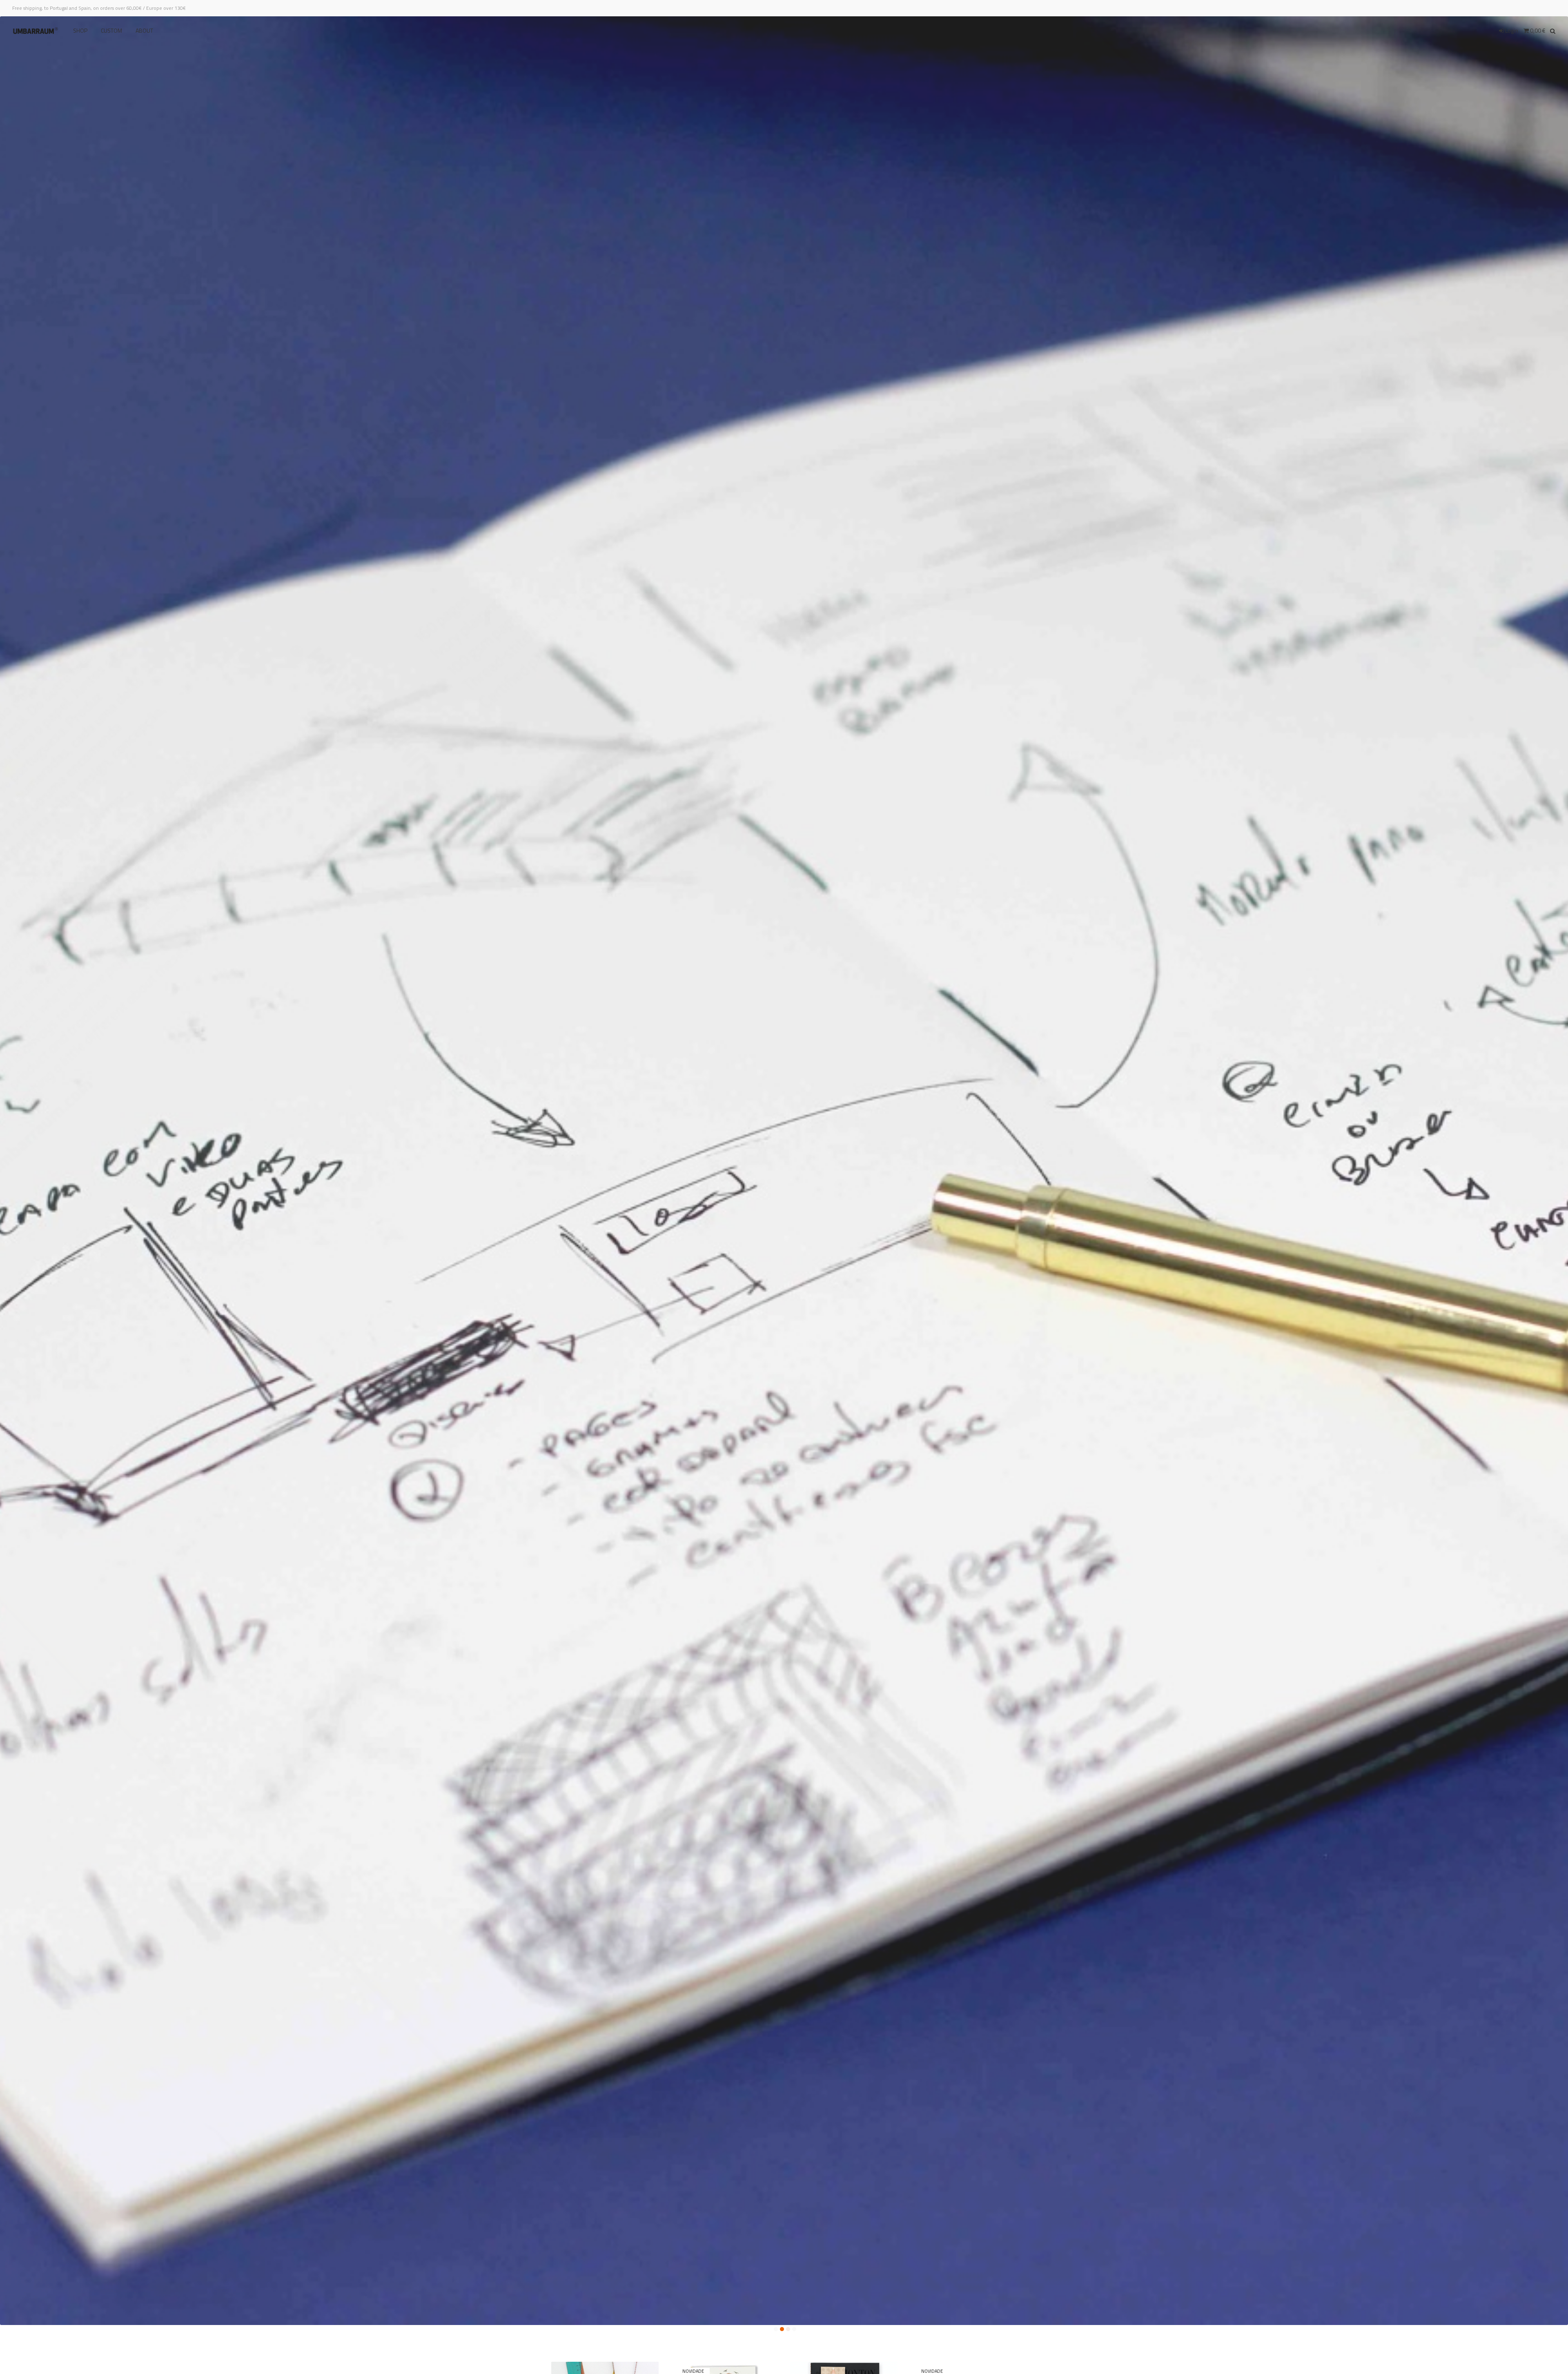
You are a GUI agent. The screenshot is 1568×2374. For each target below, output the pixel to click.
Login (1511, 30)
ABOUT (144, 31)
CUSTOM (111, 31)
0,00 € (1537, 30)
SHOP (80, 31)
